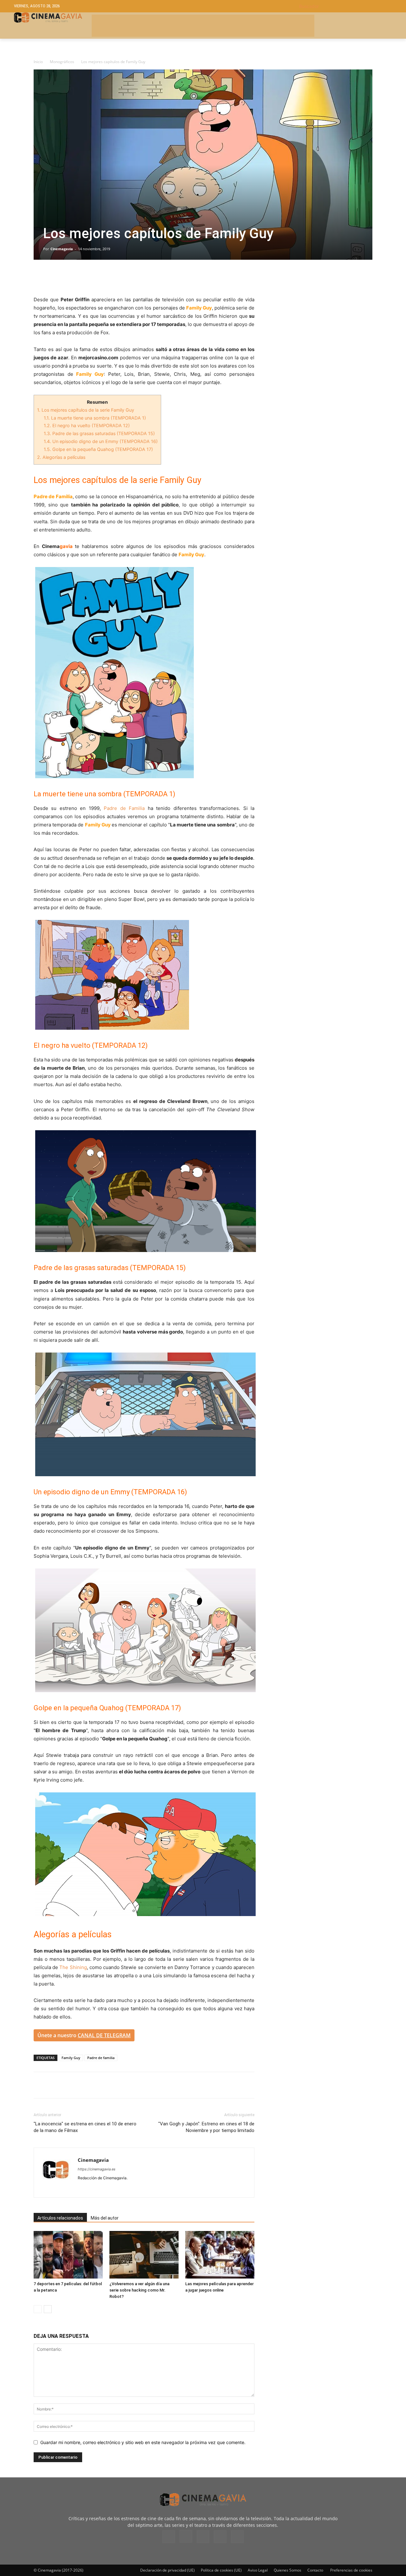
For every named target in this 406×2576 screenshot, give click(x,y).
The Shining (73, 1967)
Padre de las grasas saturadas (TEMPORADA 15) (99, 433)
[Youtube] (129, 2188)
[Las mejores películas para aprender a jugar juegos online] (220, 2255)
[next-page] (48, 2309)
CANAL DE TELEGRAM (104, 2035)
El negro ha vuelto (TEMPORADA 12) (87, 425)
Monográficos (62, 62)
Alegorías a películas (61, 457)
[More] (113, 277)
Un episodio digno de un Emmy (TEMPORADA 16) (101, 441)
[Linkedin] (69, 277)
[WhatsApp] (98, 277)
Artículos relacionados (60, 2218)
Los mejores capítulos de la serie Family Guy (86, 410)
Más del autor (105, 2218)
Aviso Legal (258, 2570)
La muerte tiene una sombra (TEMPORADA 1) (95, 418)
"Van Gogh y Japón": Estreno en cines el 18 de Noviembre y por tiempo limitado (206, 2127)
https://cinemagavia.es (97, 2169)
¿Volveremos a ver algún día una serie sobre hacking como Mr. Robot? (139, 2290)
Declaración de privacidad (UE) (167, 2570)
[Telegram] (84, 277)
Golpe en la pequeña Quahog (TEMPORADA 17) (98, 449)
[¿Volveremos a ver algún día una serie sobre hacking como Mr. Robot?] (144, 2255)
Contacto (315, 2570)
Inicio (38, 62)
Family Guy (71, 2058)
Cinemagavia (62, 249)
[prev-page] (38, 2309)
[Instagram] (94, 2188)
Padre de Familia (126, 808)
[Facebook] (40, 277)
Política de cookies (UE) (221, 2570)
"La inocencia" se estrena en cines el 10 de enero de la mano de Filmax (85, 2127)
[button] (346, 6)
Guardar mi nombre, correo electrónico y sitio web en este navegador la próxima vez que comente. (143, 2442)
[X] (55, 277)
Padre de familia (101, 2058)
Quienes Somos (288, 2570)
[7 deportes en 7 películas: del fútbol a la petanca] (68, 2255)
